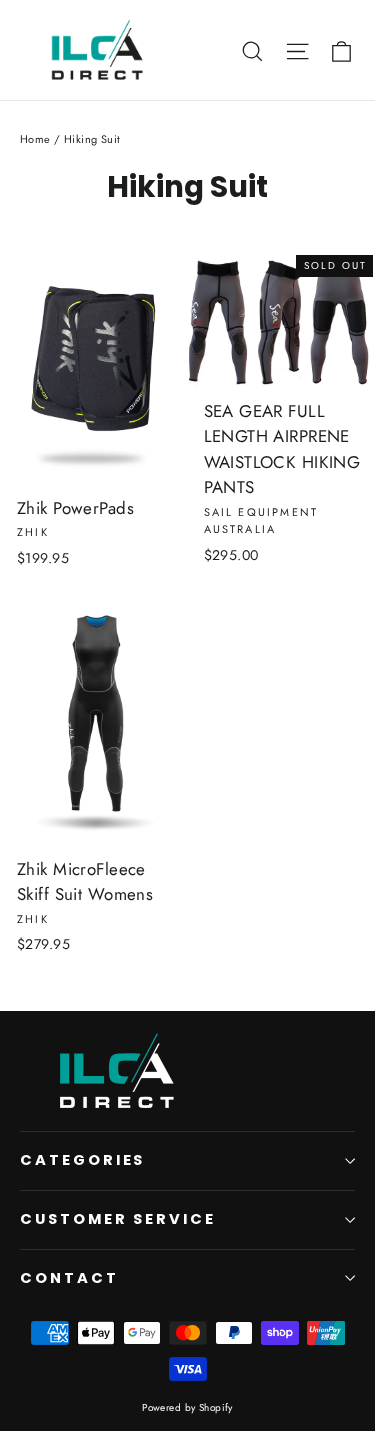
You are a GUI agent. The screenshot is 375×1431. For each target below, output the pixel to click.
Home (35, 139)
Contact (69, 1278)
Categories (82, 1160)
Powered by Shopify (187, 1407)
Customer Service (118, 1219)
